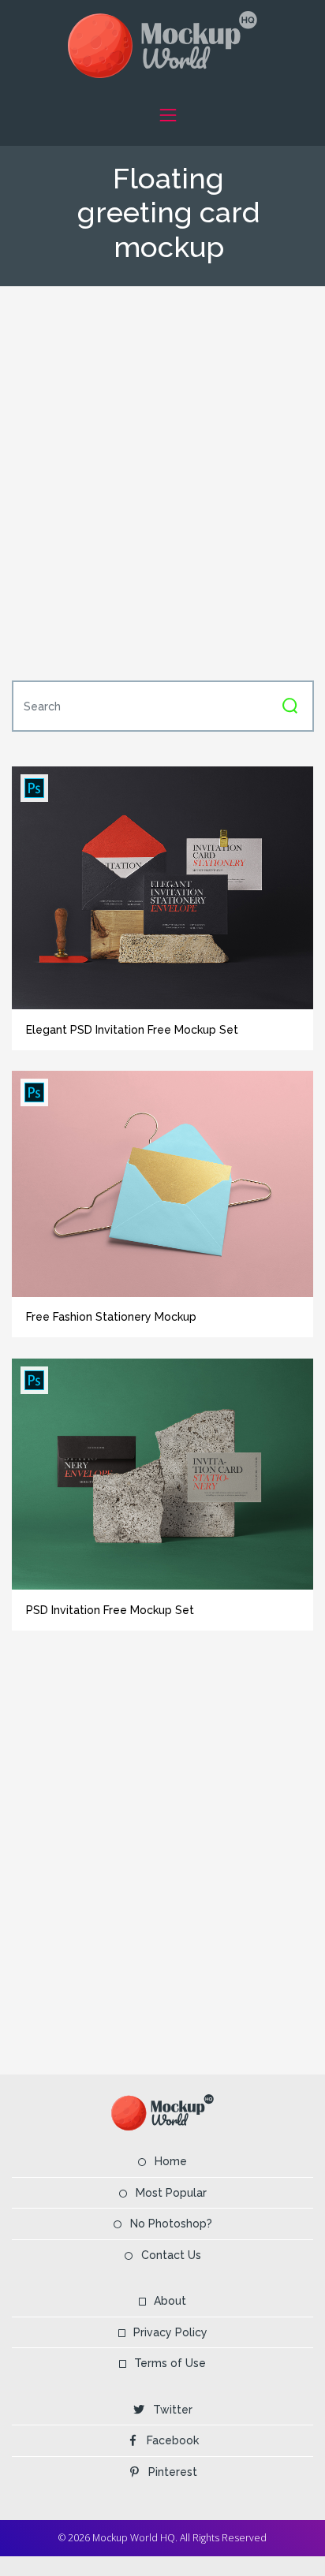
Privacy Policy (170, 2332)
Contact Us (171, 2255)
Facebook (173, 2440)
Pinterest (173, 2472)
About (170, 2301)
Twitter (173, 2410)
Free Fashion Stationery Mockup (111, 1317)
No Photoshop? (171, 2224)
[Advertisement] (162, 482)
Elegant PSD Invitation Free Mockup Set (132, 1030)
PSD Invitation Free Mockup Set (110, 1610)
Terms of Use (170, 2363)
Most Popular (171, 2193)
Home (171, 2161)
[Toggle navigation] (168, 115)
